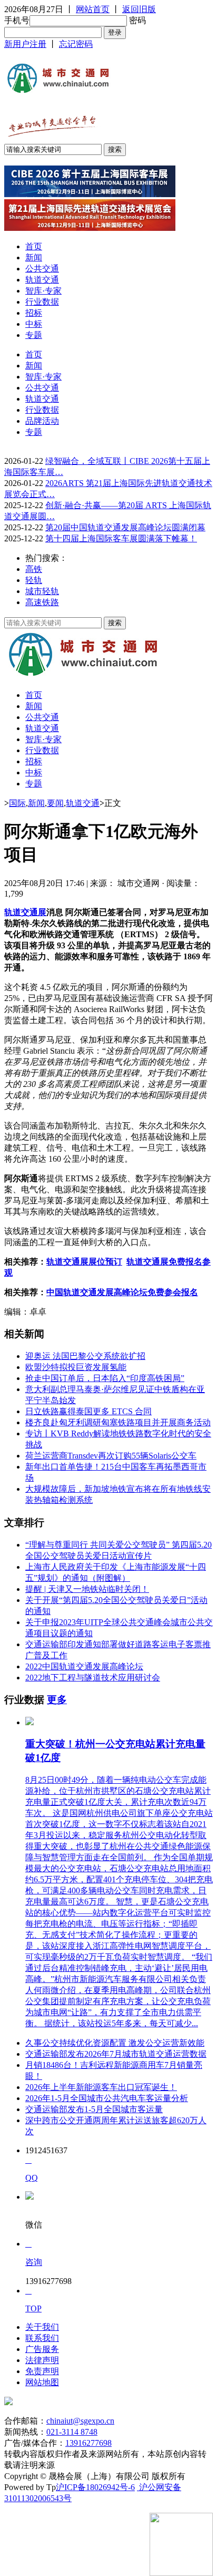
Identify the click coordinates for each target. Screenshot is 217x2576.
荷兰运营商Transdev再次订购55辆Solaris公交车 (111, 1456)
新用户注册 (25, 44)
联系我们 (42, 2338)
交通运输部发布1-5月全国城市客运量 (94, 2109)
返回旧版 (139, 9)
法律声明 (42, 2360)
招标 (34, 313)
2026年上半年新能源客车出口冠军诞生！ (101, 2087)
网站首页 (93, 9)
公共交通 (42, 269)
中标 (34, 324)
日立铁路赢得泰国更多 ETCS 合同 (88, 1411)
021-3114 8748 (72, 2432)
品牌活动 (42, 421)
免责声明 (42, 2371)
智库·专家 (43, 291)
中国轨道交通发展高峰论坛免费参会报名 (122, 1292)
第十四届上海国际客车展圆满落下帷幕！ (121, 538)
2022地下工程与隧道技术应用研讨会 (93, 1678)
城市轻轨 (42, 591)
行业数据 (42, 302)
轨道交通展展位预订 (84, 1262)
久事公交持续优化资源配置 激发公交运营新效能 (115, 2043)
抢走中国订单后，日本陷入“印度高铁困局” (105, 1378)
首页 (34, 246)
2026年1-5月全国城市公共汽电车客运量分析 (107, 2098)
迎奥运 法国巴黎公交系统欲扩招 (85, 1356)
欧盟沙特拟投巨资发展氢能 (76, 1367)
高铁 (34, 569)
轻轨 (34, 580)
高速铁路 (42, 602)
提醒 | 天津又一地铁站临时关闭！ (87, 1589)
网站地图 (42, 2382)
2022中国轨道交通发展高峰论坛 (84, 1666)
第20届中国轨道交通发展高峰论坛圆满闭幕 (125, 527)
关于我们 (42, 2327)
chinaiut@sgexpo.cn (80, 2421)
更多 (57, 1700)
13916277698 (88, 2443)
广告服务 (42, 2349)
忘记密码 (76, 44)
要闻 (55, 803)
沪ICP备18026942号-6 (95, 2487)
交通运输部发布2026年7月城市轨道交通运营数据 (116, 2054)
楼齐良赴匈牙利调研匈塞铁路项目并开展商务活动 (118, 1422)
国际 (17, 803)
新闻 (34, 257)
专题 (34, 335)
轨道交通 (42, 280)
